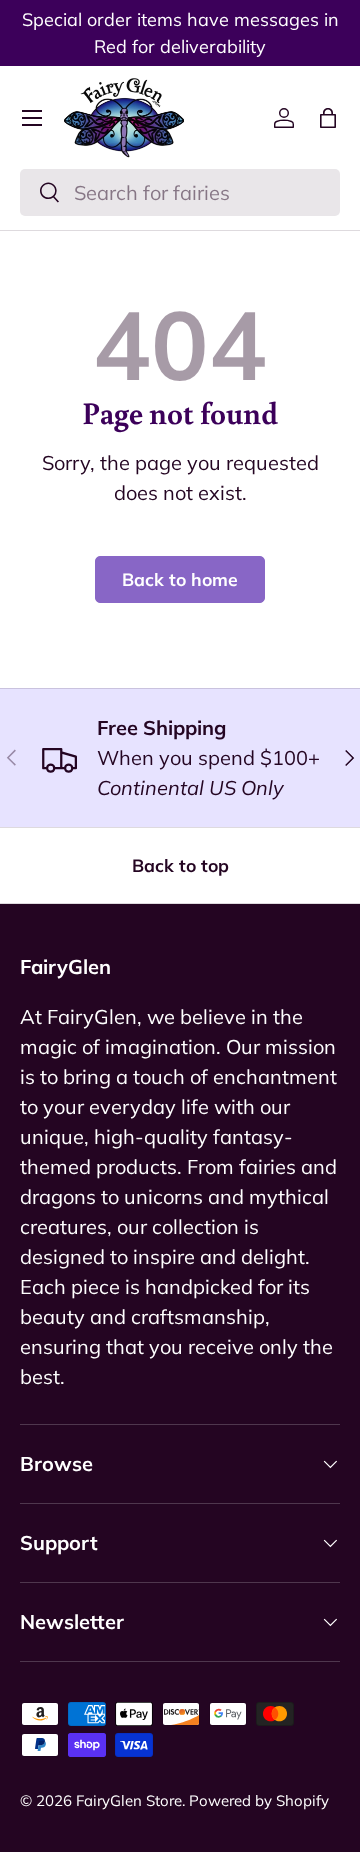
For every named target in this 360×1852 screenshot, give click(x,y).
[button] (328, 118)
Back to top (180, 865)
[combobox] (180, 192)
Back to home (180, 579)
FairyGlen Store (129, 1800)
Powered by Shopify (259, 1800)
